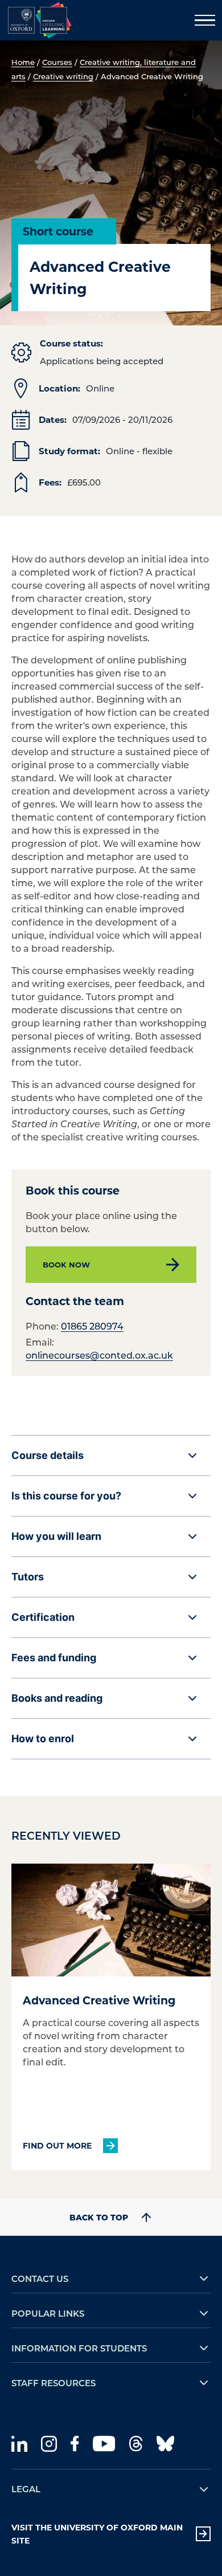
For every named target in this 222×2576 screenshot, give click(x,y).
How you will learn (56, 1536)
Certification (43, 1617)
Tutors (28, 1577)
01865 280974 (92, 1326)
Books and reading (57, 1698)
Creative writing (63, 76)
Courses (57, 62)
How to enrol (43, 1739)
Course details (48, 1455)
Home (23, 62)
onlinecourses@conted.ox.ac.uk (99, 1355)
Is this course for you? (66, 1496)
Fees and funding (54, 1658)
